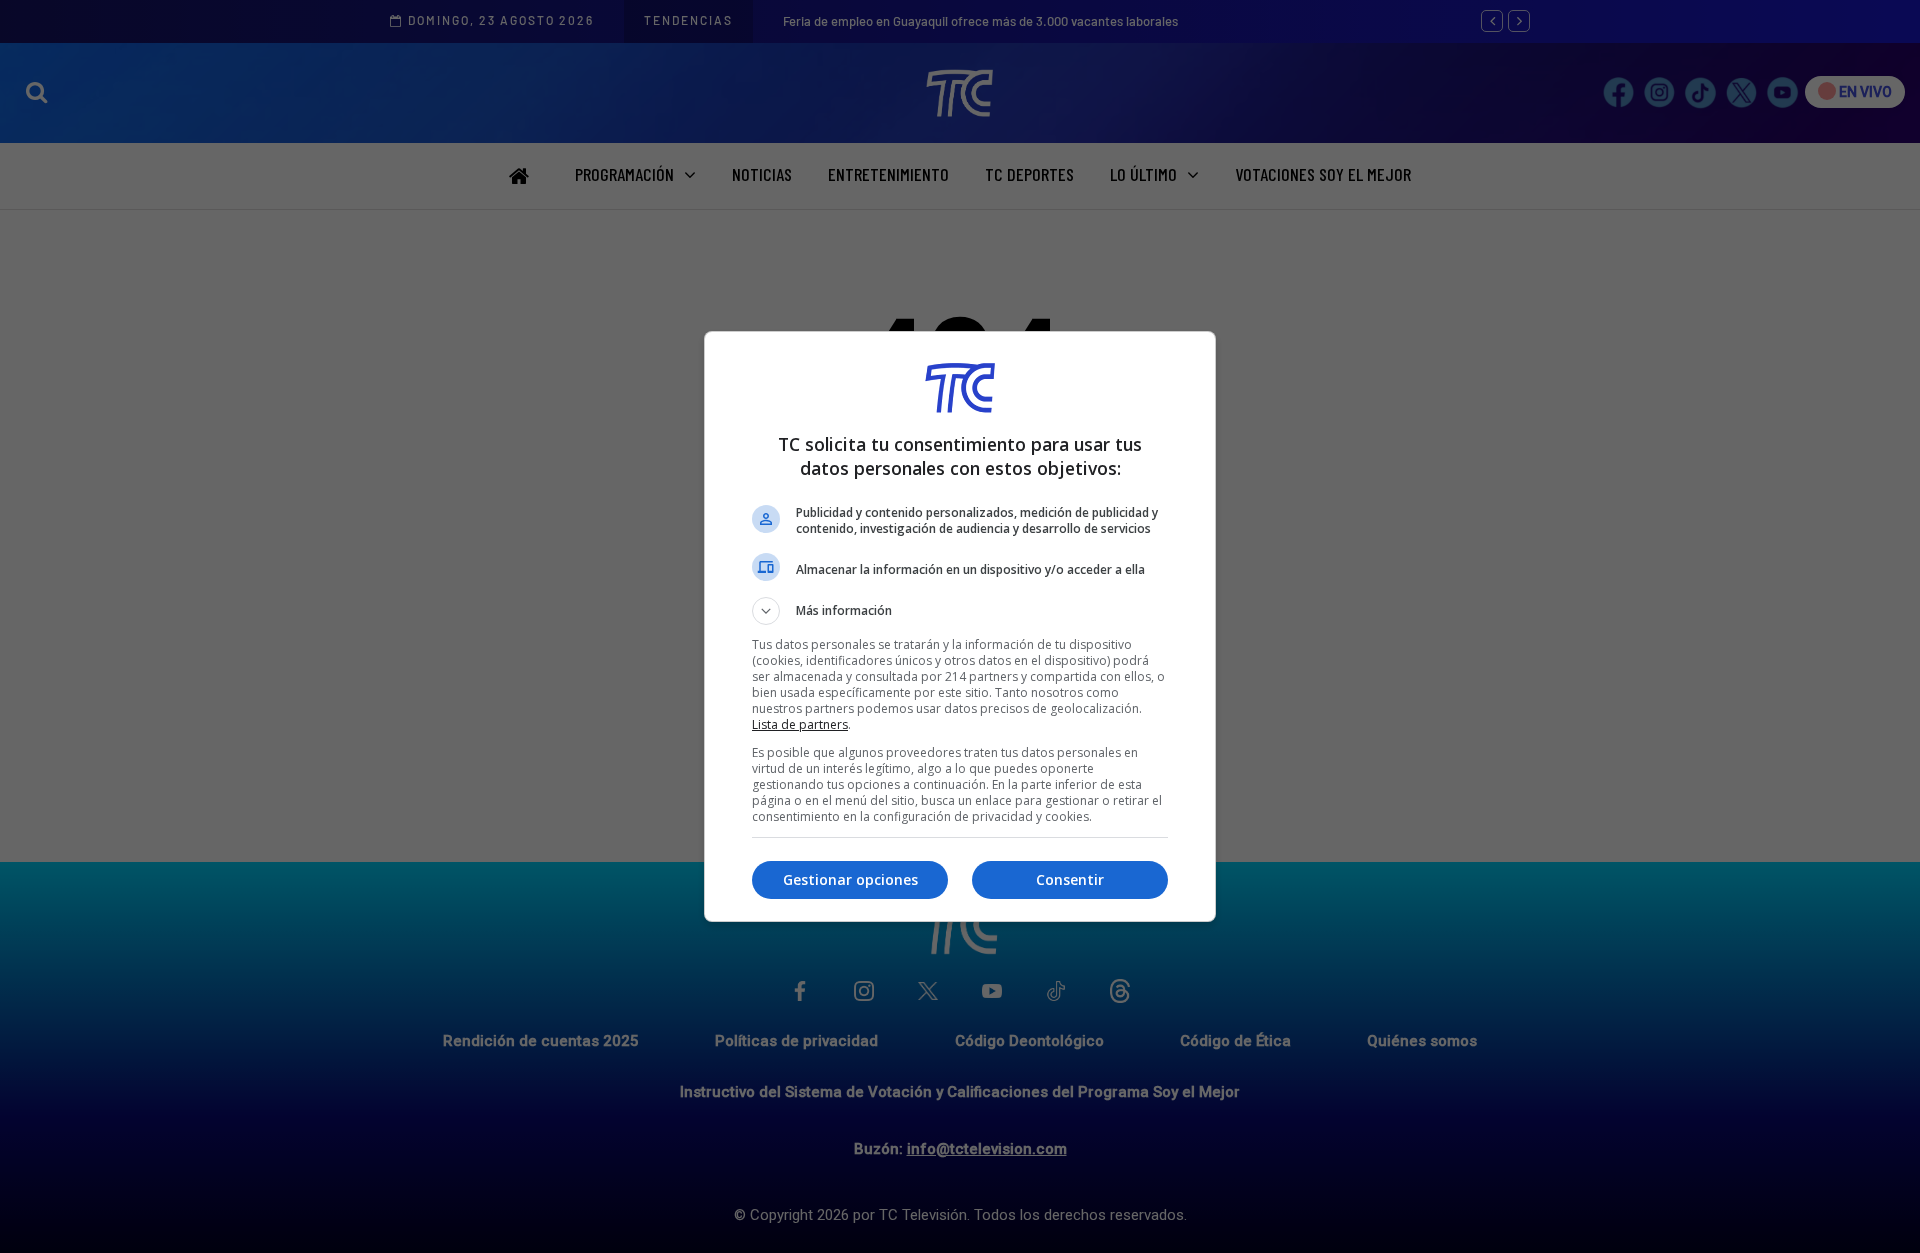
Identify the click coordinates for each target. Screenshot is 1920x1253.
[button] (960, 611)
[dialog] (960, 626)
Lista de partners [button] (800, 724)
